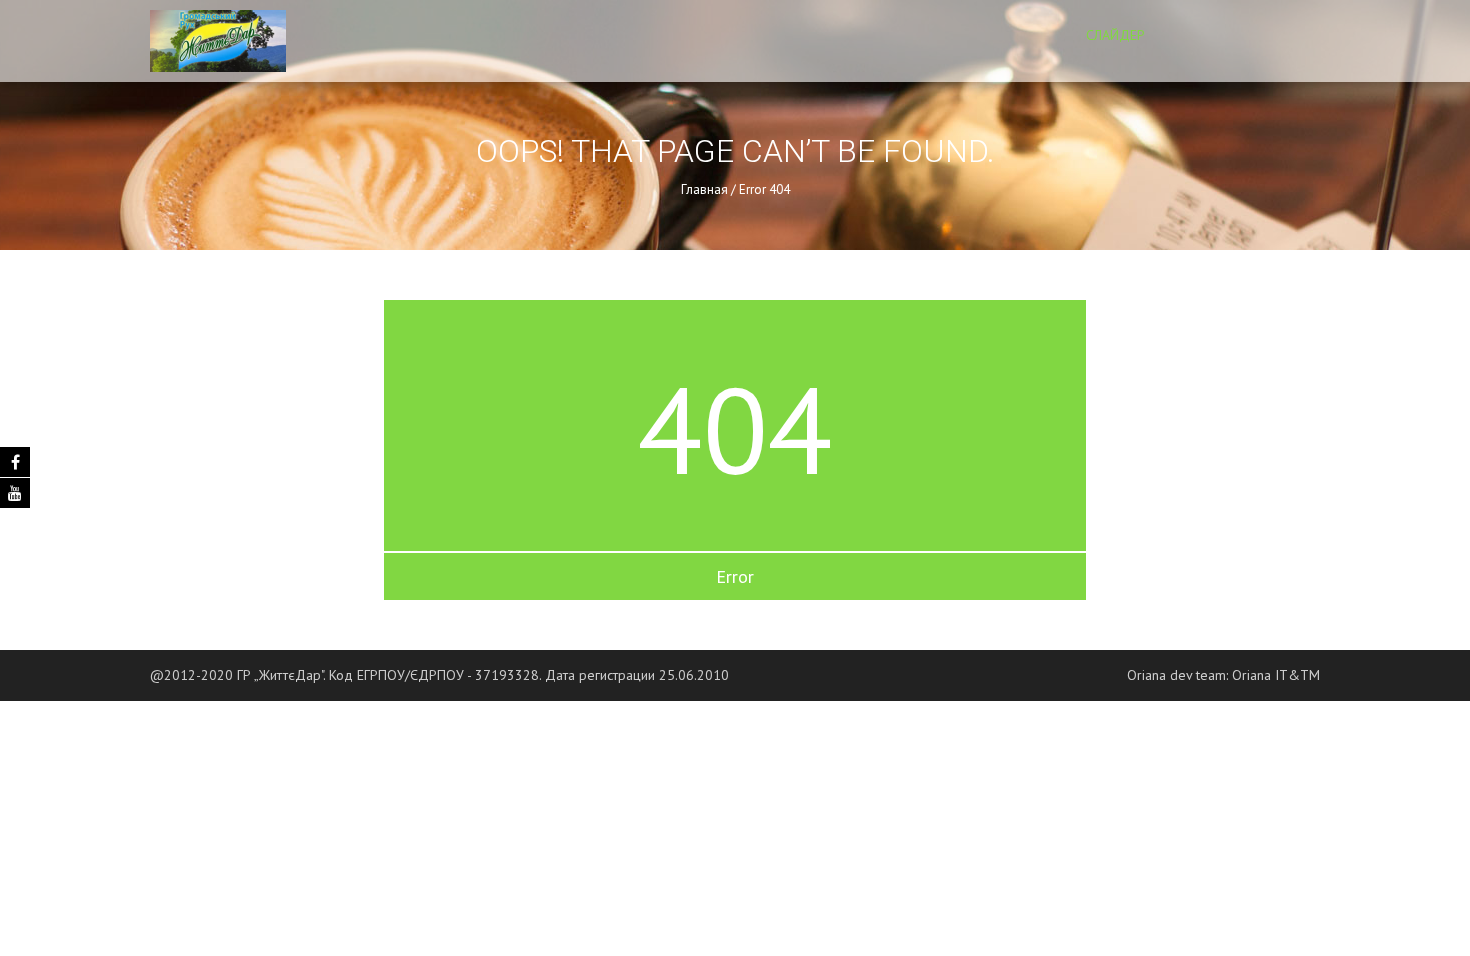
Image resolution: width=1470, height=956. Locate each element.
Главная (704, 189)
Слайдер (1115, 35)
